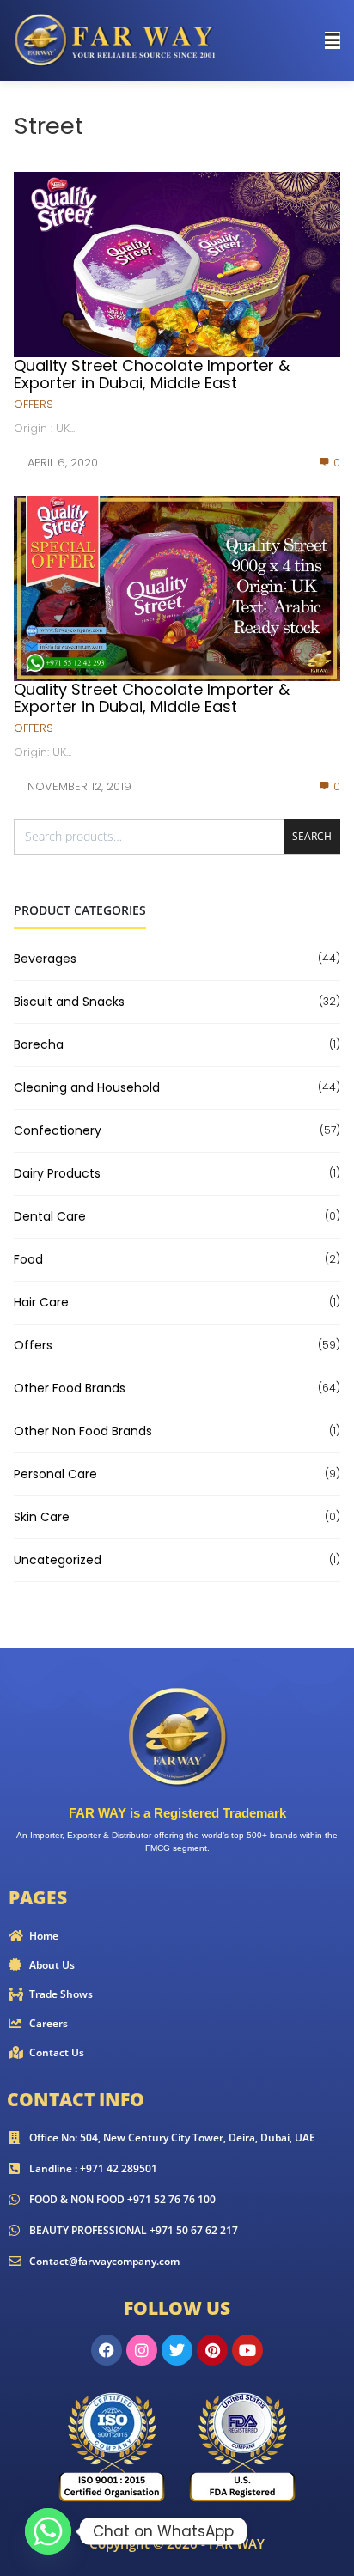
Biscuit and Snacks (69, 1002)
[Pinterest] (212, 2350)
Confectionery (58, 1130)
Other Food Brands (70, 1388)
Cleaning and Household (87, 1087)
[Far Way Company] (117, 39)
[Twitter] (177, 2350)
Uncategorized (58, 1560)
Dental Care (50, 1216)
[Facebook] (107, 2350)
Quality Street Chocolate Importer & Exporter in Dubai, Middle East (152, 374)
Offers (34, 404)
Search (312, 836)
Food (28, 1259)
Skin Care (42, 1517)
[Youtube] (247, 2350)
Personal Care (55, 1474)
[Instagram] (142, 2350)
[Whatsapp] (48, 2531)
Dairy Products (57, 1173)
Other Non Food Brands (83, 1431)
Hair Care (41, 1302)
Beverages (45, 959)
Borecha (39, 1044)
